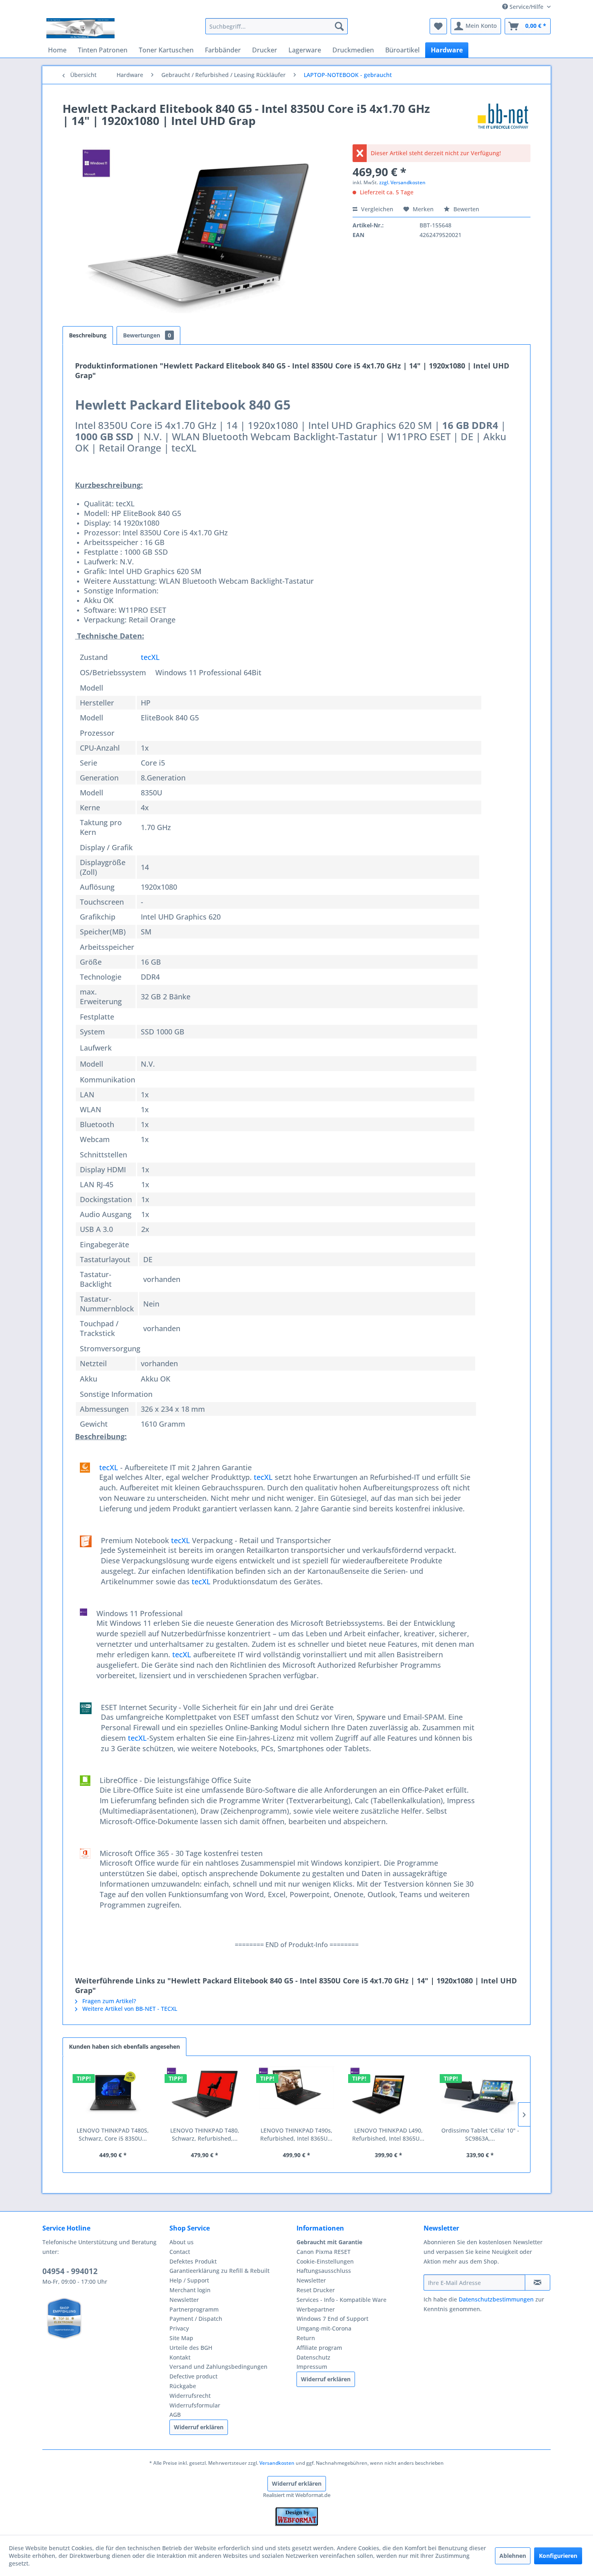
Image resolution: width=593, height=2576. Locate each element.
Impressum (312, 2367)
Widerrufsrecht (190, 2396)
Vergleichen (376, 209)
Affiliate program (319, 2348)
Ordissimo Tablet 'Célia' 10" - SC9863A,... (480, 2134)
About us (182, 2242)
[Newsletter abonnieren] (538, 2283)
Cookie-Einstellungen (325, 2261)
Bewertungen (147, 335)
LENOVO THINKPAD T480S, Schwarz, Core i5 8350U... (113, 2134)
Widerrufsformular (195, 2405)
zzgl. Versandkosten (402, 182)
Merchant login (190, 2290)
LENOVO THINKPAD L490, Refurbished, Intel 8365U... (388, 2134)
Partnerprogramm (194, 2309)
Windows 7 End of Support (332, 2319)
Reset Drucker (316, 2290)
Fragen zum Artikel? (108, 2001)
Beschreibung (88, 335)
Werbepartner (316, 2309)
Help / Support (189, 2280)
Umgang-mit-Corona (324, 2328)
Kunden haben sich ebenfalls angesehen (124, 2046)
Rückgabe (183, 2386)
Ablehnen (513, 2556)
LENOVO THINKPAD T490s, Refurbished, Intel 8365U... (296, 2134)
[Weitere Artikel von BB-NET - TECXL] (503, 117)
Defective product (193, 2376)
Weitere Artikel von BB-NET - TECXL (129, 2009)
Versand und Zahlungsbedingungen (218, 2367)
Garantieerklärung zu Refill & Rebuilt (219, 2271)
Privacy (179, 2328)
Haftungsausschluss (324, 2271)
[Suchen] (339, 26)
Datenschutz (313, 2357)
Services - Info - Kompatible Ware (341, 2300)
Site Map (181, 2338)
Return (306, 2338)
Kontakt (180, 2357)
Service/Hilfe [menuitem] (526, 7)
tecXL (150, 657)
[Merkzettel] (438, 26)
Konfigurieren (558, 2556)
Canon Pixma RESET (324, 2252)
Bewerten (466, 209)
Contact (180, 2252)
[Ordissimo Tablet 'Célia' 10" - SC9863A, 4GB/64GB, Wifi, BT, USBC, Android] (480, 2094)
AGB (175, 2415)
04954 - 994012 (70, 2271)
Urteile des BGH (191, 2348)
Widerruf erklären (199, 2427)
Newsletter (184, 2300)
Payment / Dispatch (196, 2319)
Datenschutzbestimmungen (496, 2299)
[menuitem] (277, 26)
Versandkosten (277, 2463)
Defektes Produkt (193, 2261)
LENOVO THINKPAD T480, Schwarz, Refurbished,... (205, 2134)
